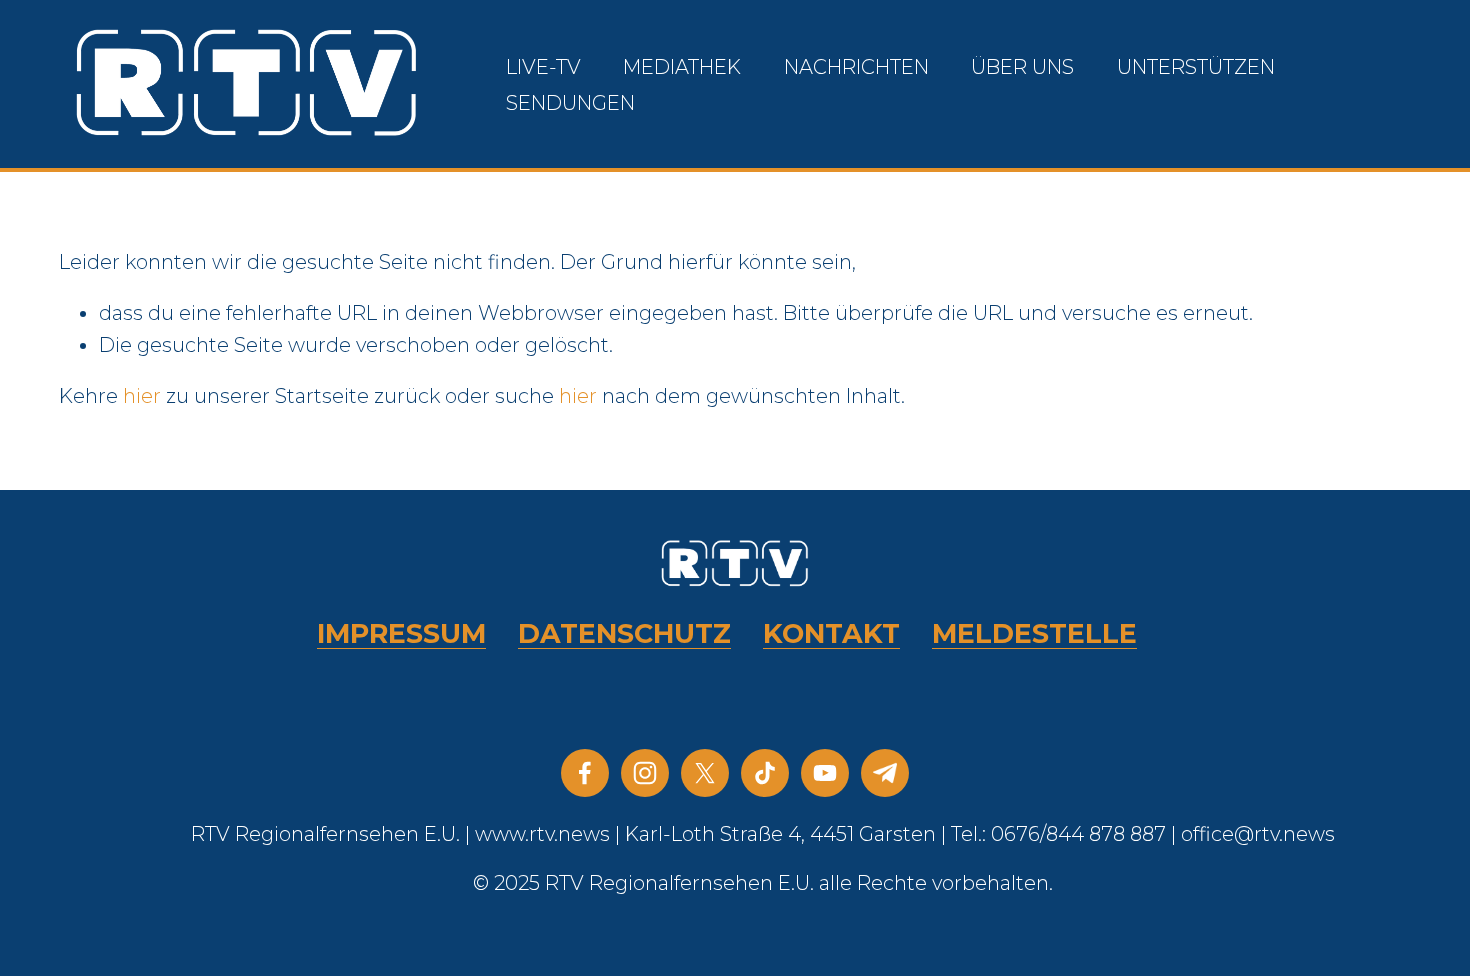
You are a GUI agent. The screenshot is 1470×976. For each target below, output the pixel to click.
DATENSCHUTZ (624, 634)
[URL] (885, 773)
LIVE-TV (543, 67)
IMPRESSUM (401, 634)
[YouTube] (825, 773)
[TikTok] (765, 773)
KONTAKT (831, 634)
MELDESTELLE (1034, 634)
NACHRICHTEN (856, 67)
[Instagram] (645, 773)
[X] (705, 773)
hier (142, 396)
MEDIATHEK (682, 67)
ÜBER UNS (1022, 67)
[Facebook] (585, 773)
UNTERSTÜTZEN (1196, 67)
